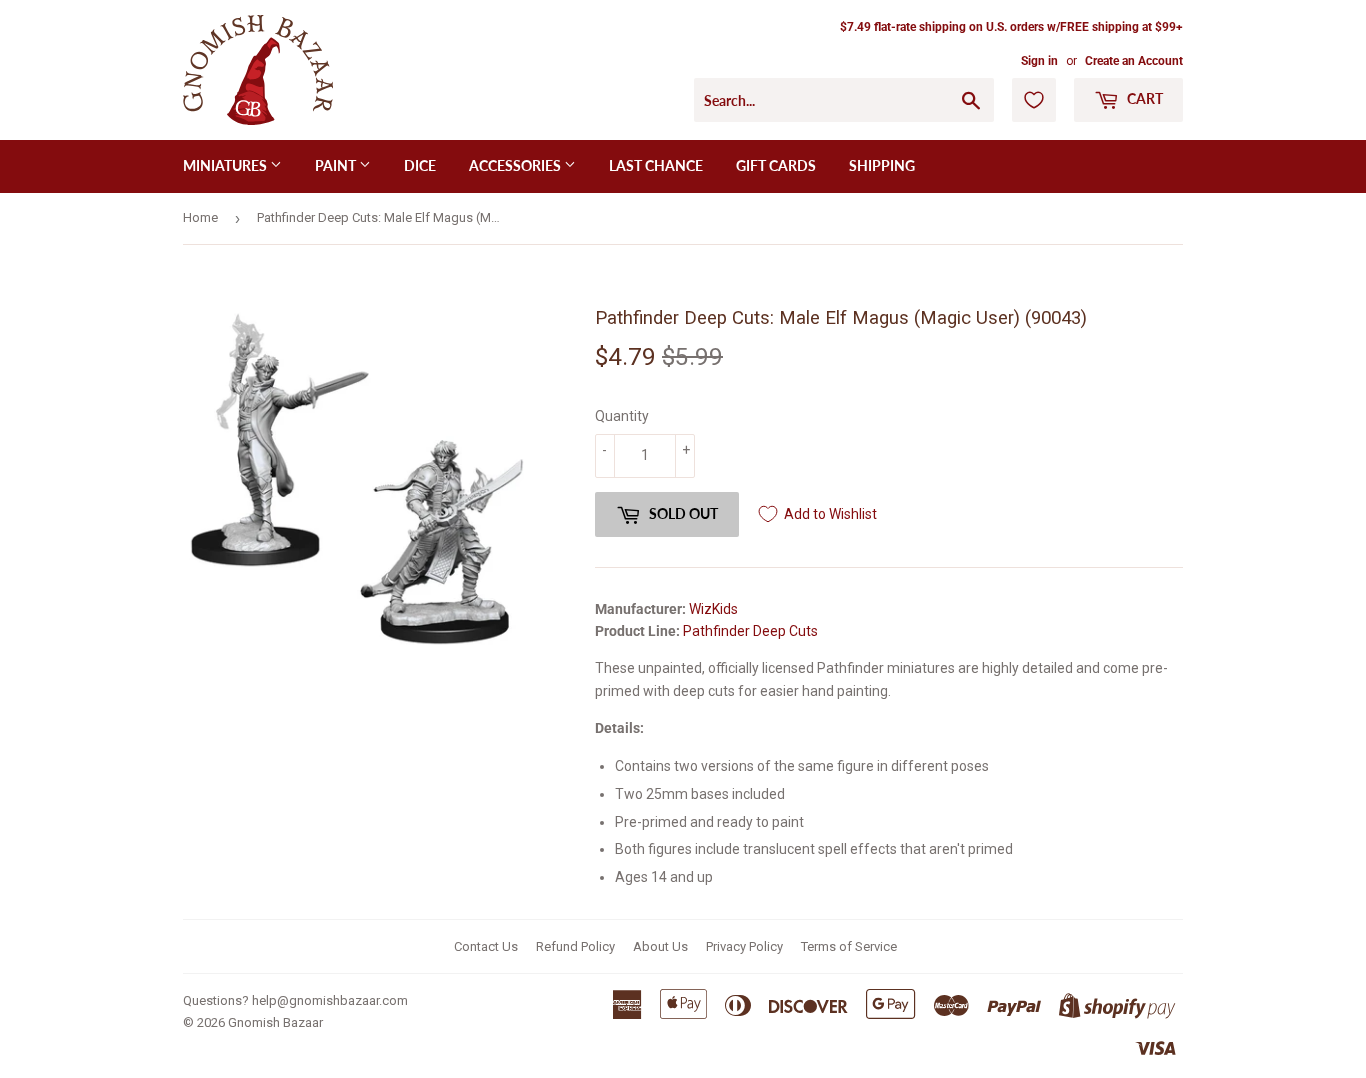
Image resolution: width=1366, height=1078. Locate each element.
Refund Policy (575, 946)
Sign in (1039, 61)
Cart (1143, 98)
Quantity (622, 416)
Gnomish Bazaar (275, 1022)
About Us (660, 946)
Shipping (882, 165)
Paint (337, 165)
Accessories (516, 165)
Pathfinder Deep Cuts (750, 631)
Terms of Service (849, 946)
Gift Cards (776, 165)
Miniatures (226, 165)
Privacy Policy (744, 946)
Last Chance (656, 165)
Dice (420, 165)
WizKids (713, 609)
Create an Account (1134, 61)
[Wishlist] (1034, 100)
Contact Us (486, 946)
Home (200, 217)
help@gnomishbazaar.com (330, 1000)
